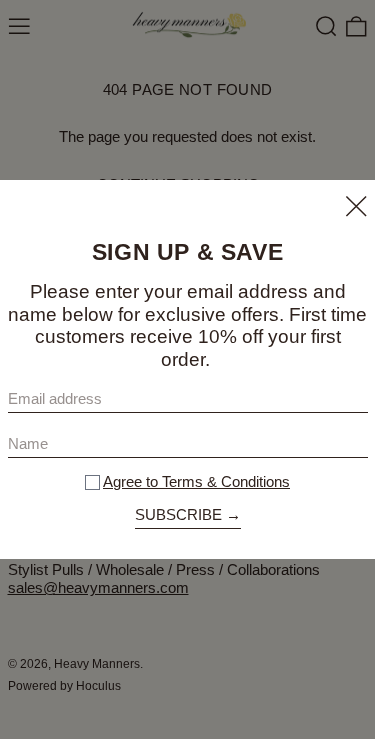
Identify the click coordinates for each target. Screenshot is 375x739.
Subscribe (178, 514)
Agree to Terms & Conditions (196, 481)
